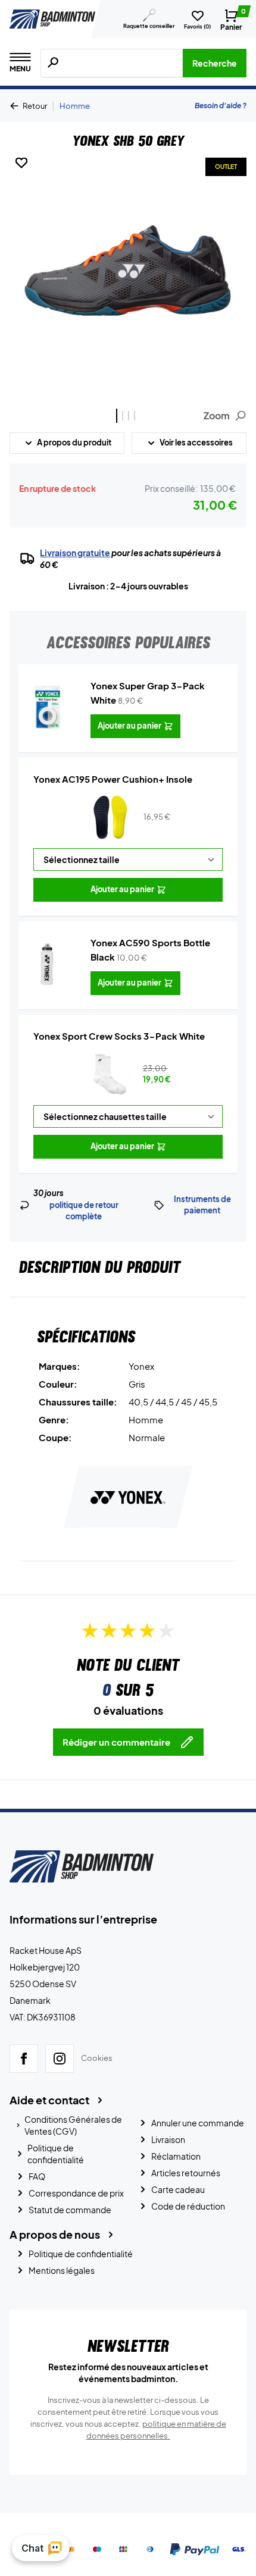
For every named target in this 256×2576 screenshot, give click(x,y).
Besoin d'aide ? (221, 106)
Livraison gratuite (75, 553)
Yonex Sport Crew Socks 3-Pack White (119, 1036)
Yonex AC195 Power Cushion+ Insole (113, 779)
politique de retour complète (84, 1211)
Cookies (97, 2058)
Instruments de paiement (202, 1205)
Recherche (215, 63)
